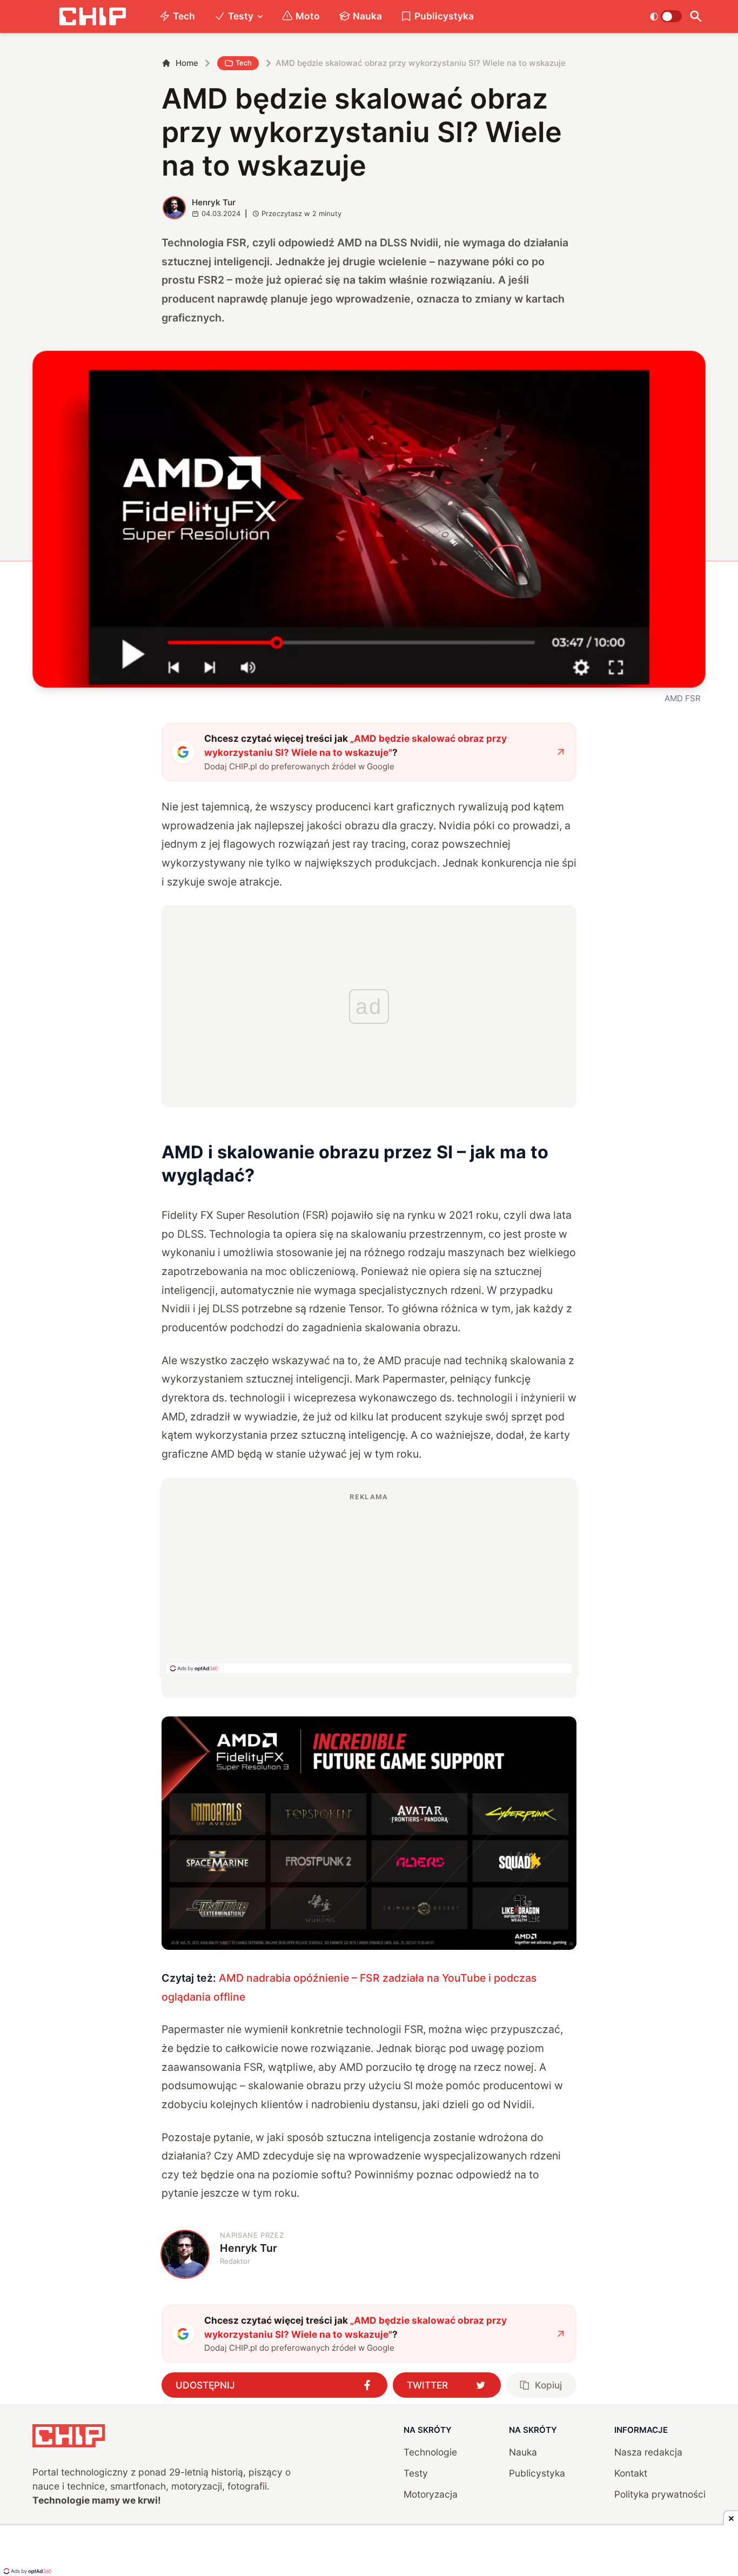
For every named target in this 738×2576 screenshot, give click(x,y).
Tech (184, 16)
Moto (308, 16)
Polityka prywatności (660, 2494)
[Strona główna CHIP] (92, 16)
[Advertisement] (369, 1582)
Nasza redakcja (648, 2452)
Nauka (367, 16)
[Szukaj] (696, 16)
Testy (241, 16)
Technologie (430, 2452)
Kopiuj (548, 2385)
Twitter (427, 2385)
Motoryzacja (431, 2494)
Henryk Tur (214, 202)
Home (187, 63)
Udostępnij (205, 2385)
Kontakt (631, 2473)
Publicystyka (444, 16)
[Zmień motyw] (666, 16)
